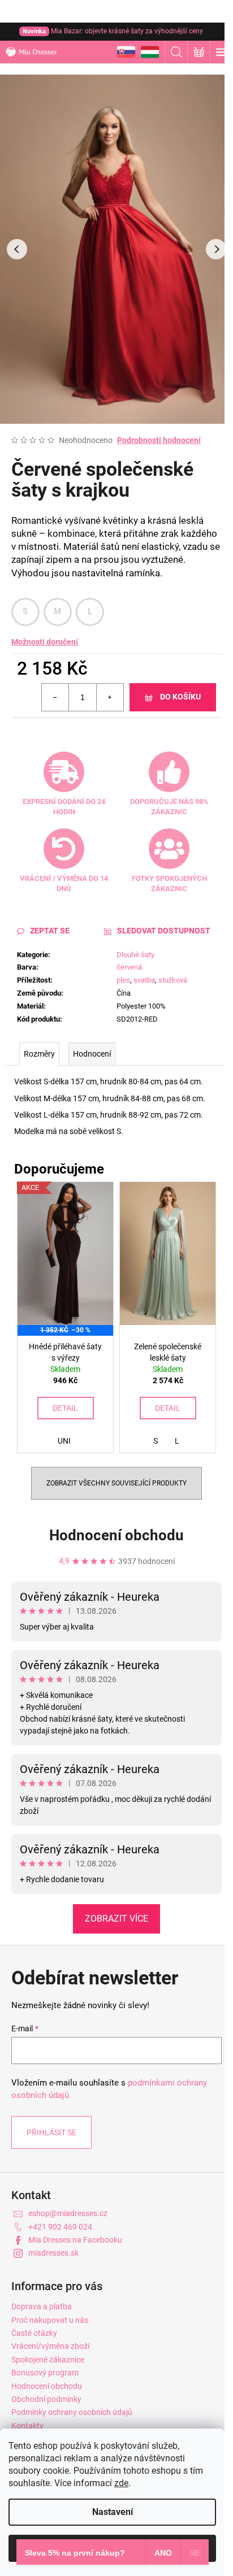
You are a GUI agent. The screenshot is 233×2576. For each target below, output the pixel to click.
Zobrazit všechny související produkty (116, 1483)
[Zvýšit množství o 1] (110, 697)
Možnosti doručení (45, 642)
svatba (144, 980)
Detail (65, 1408)
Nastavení (113, 2512)
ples (123, 980)
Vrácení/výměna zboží (50, 2346)
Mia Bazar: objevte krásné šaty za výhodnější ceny (113, 31)
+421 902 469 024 (60, 2227)
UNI (64, 1441)
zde (121, 2483)
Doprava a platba (42, 2306)
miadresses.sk (53, 2253)
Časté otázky (34, 2333)
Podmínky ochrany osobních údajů (72, 2412)
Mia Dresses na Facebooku (75, 2240)
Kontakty (27, 2426)
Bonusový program (45, 2373)
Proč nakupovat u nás (50, 2320)
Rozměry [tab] (39, 1054)
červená (129, 967)
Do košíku (180, 697)
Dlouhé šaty (135, 955)
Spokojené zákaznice (48, 2360)
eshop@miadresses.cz (68, 2213)
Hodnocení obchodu (116, 1535)
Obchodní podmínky (46, 2399)
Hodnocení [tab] (92, 1054)
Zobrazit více (116, 1919)
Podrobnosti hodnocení (159, 440)
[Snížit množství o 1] (55, 697)
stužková (173, 980)
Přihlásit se (51, 2132)
